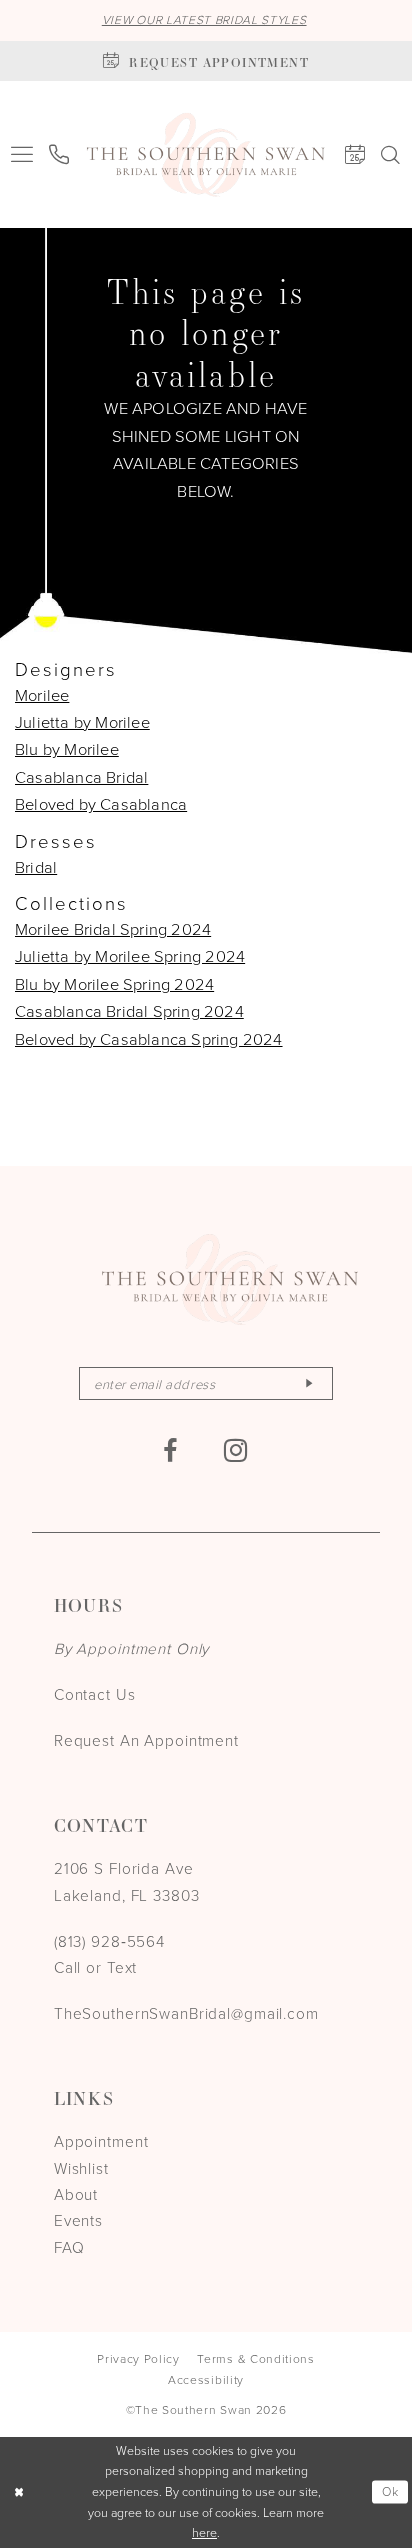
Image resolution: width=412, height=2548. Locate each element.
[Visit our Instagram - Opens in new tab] (236, 1450)
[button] (22, 155)
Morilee (42, 694)
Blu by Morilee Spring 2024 (114, 983)
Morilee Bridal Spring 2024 (113, 928)
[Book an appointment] (355, 155)
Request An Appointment (146, 1740)
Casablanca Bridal (81, 776)
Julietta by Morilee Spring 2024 (130, 955)
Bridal (36, 866)
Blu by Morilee (67, 748)
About (76, 2194)
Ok (391, 2491)
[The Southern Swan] (206, 155)
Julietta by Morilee (82, 721)
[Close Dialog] (19, 2492)
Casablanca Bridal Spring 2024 (129, 1010)
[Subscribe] (309, 1383)
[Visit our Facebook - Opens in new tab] (170, 1451)
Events (78, 2220)
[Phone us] (60, 155)
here (204, 2532)
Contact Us (95, 1694)
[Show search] (390, 154)
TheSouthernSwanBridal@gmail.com (186, 2013)
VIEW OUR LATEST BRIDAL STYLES (204, 19)
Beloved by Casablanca (101, 803)
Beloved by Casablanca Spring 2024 (149, 1038)
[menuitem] (22, 155)
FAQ (69, 2247)
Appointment (101, 2141)
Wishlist (81, 2168)
